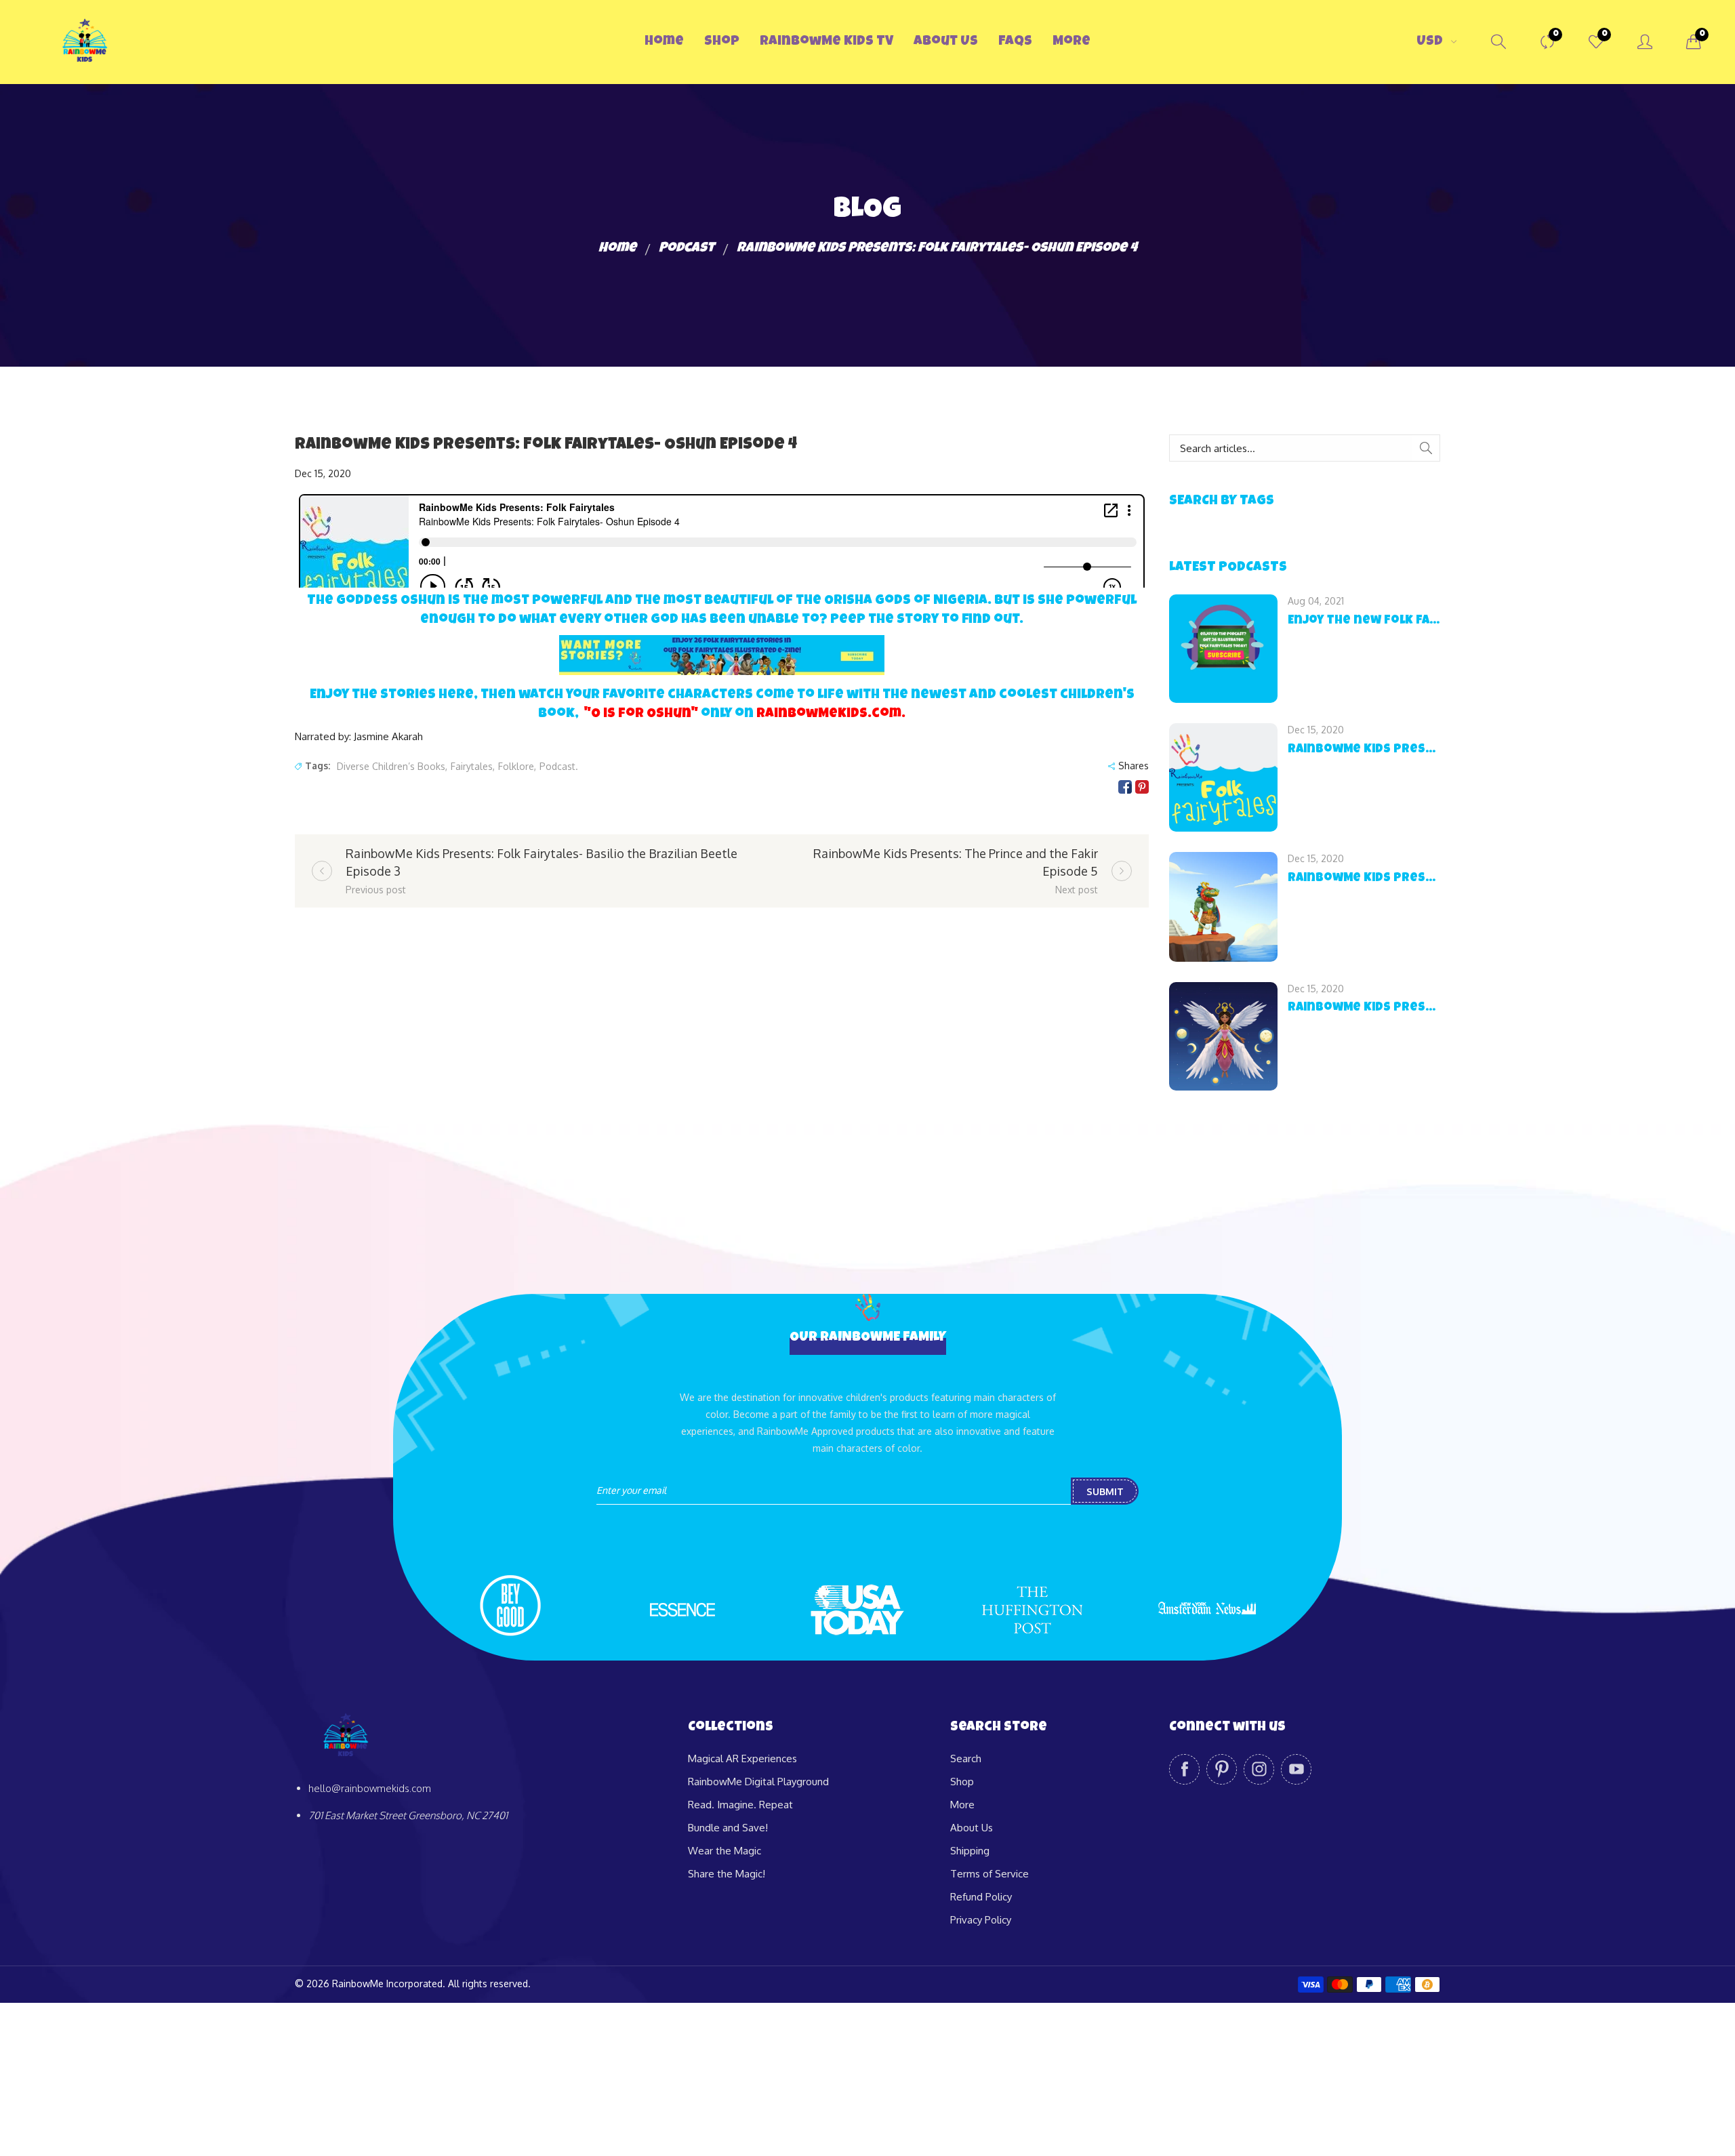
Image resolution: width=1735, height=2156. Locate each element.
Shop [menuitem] (722, 42)
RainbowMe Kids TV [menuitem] (826, 42)
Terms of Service (989, 1874)
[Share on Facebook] (1125, 787)
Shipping (970, 1851)
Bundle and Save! (728, 1828)
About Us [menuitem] (946, 42)
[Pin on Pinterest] (1142, 787)
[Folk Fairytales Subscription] (722, 655)
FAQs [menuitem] (1015, 42)
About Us (972, 1828)
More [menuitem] (1071, 42)
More (962, 1805)
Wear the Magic (724, 1851)
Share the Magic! (727, 1874)
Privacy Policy (981, 1920)
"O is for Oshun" (641, 714)
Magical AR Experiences (742, 1758)
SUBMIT (1105, 1491)
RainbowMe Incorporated (387, 1984)
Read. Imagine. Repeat (740, 1805)
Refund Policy (981, 1897)
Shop (962, 1782)
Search (966, 1758)
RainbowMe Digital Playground (758, 1782)
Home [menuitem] (664, 42)
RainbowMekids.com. (831, 714)
